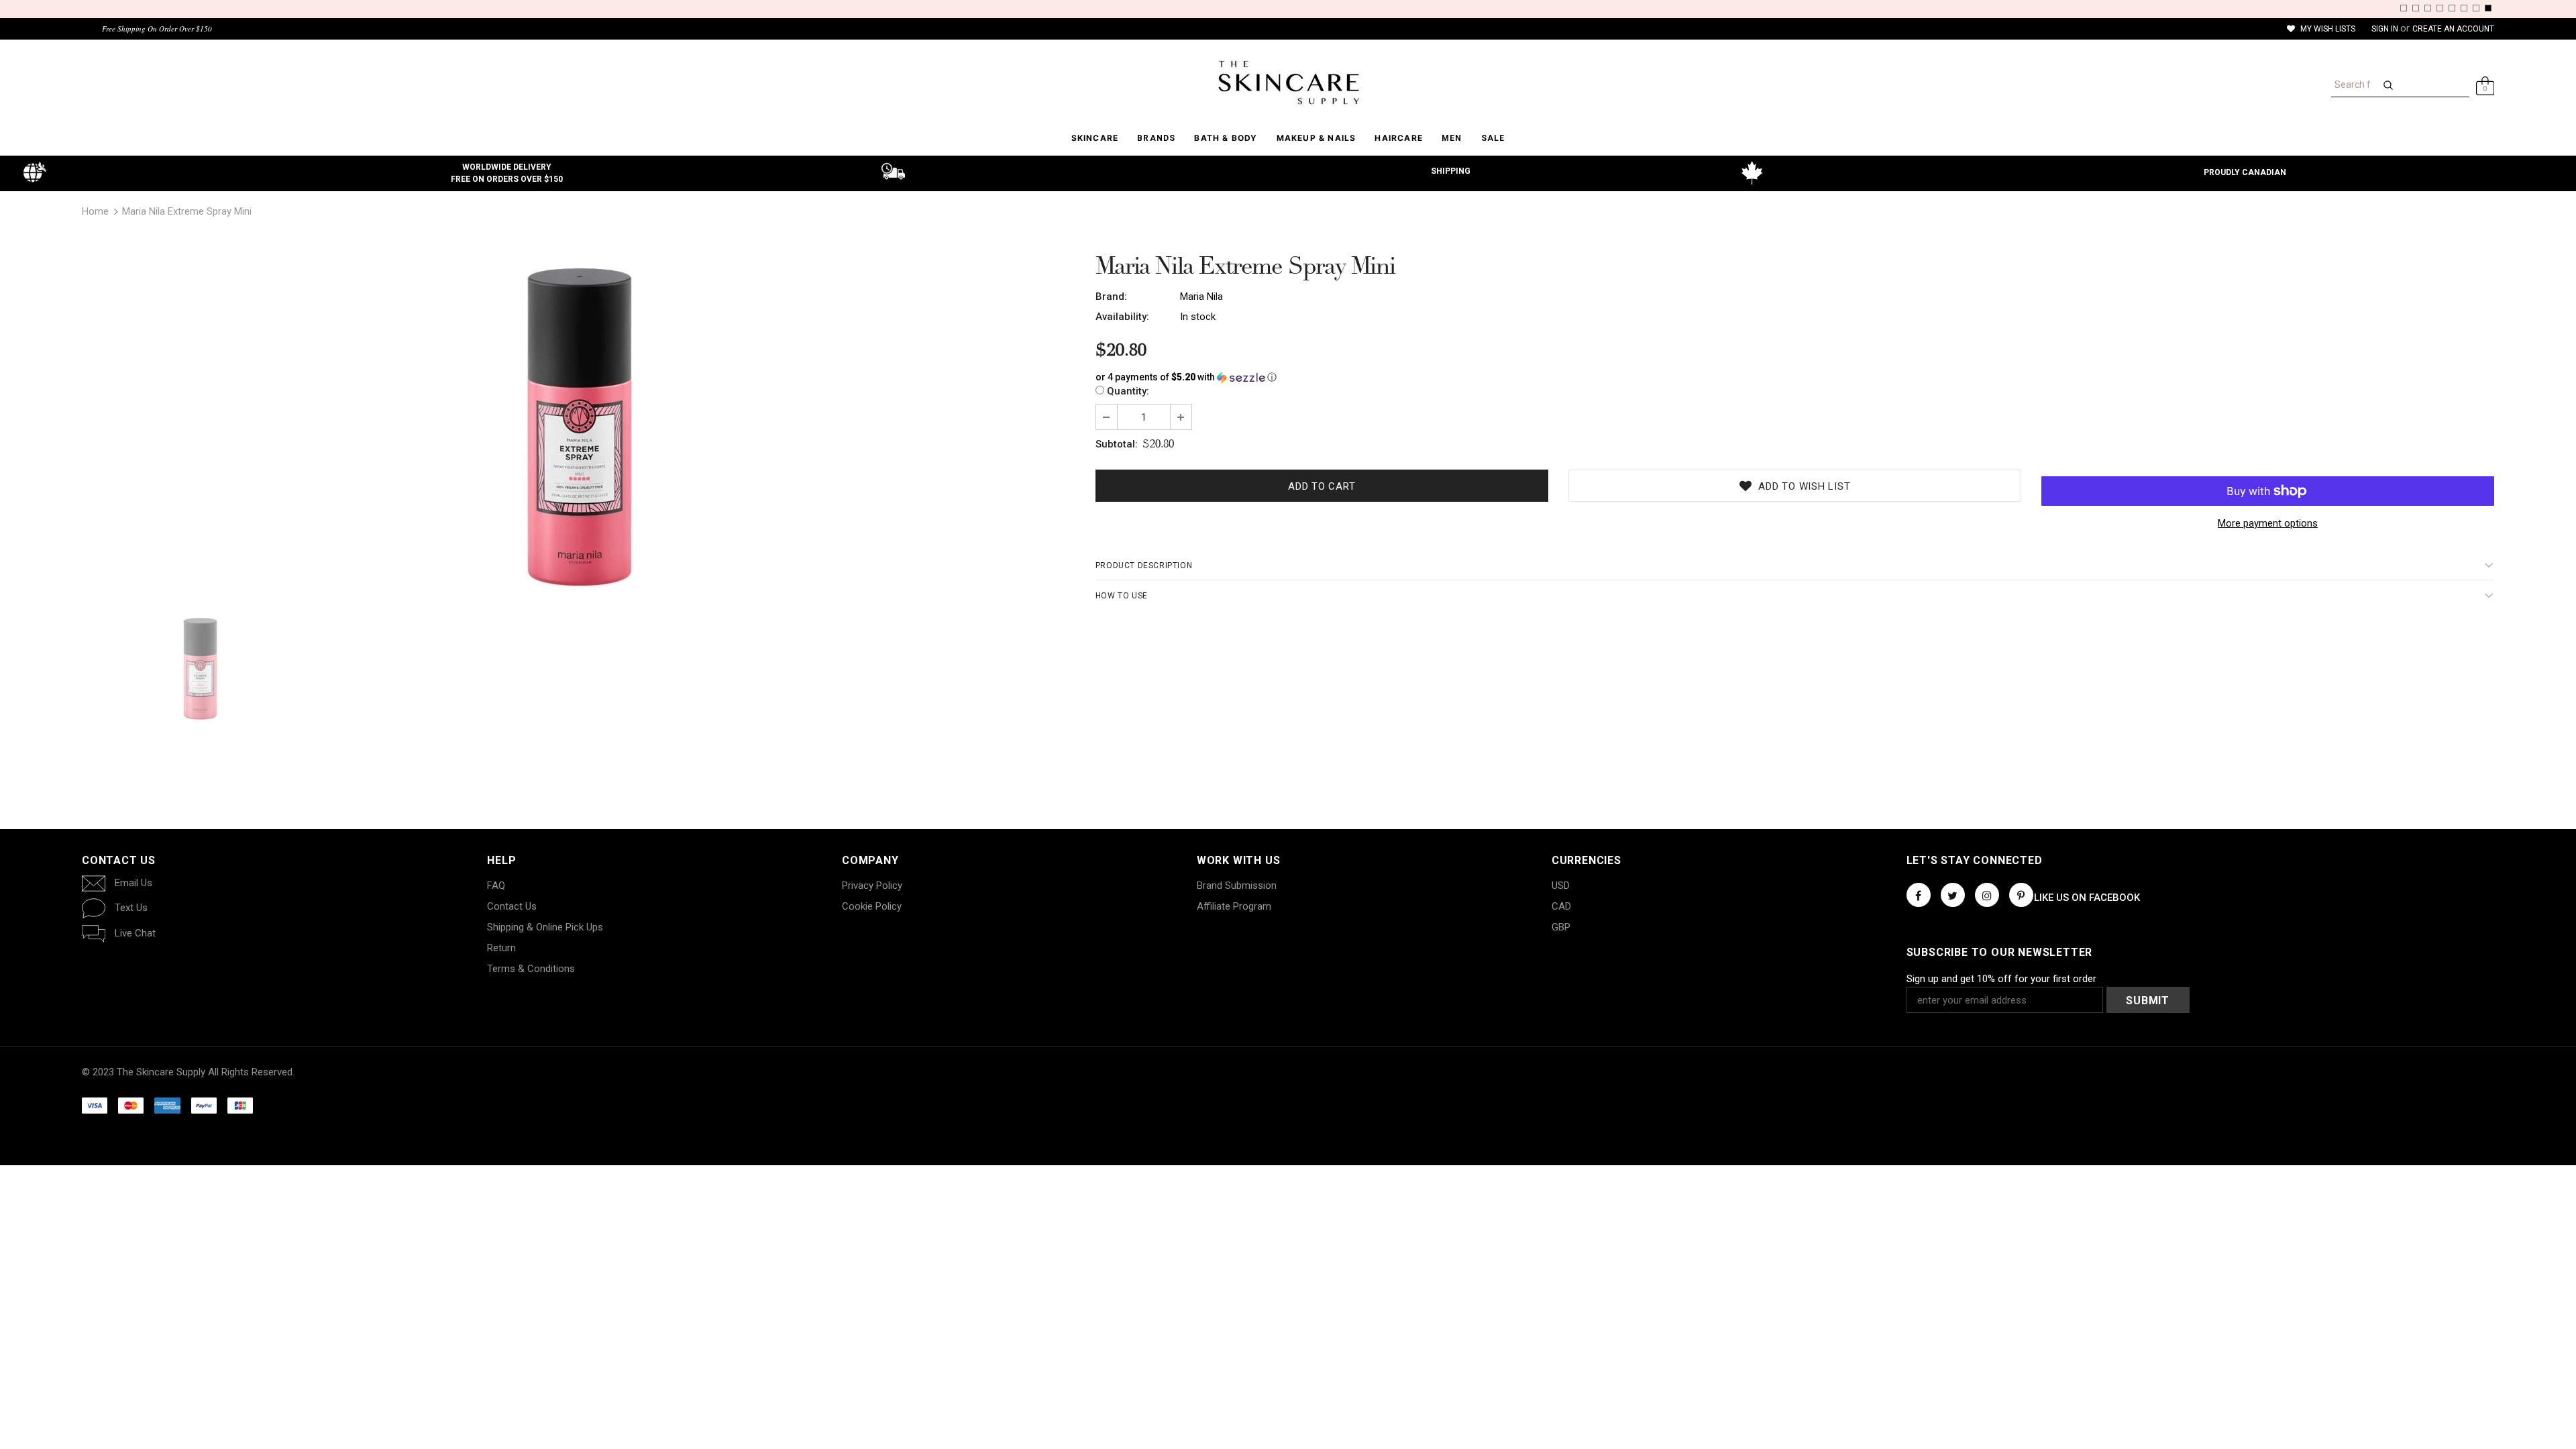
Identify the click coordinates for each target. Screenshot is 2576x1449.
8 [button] (2488, 8)
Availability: (1122, 317)
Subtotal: (1117, 444)
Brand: (1111, 297)
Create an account (2453, 29)
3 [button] (2428, 8)
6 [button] (2464, 8)
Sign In (2386, 29)
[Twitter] (1953, 895)
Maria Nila (1201, 297)
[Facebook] (1919, 895)
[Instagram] (1987, 895)
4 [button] (2440, 8)
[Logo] (1288, 83)
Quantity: (1128, 391)
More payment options (2268, 523)
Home (95, 211)
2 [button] (2416, 8)
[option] (579, 427)
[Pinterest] (2021, 895)
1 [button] (2404, 8)
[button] (1795, 377)
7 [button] (2476, 8)
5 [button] (2452, 8)
